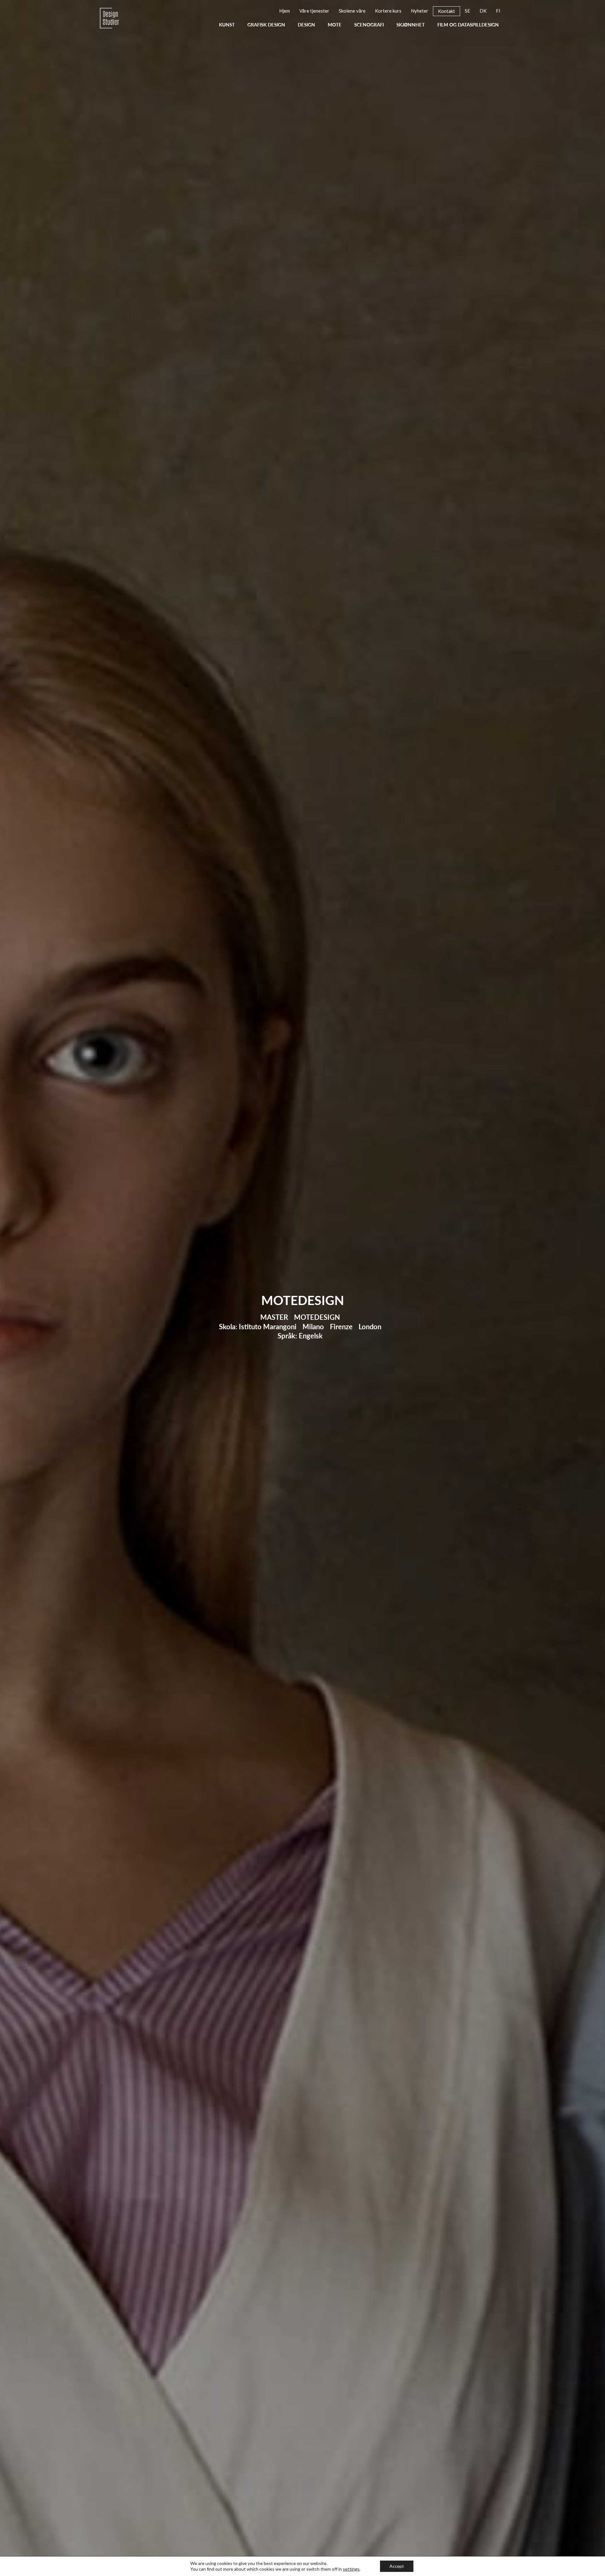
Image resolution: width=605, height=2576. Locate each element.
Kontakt (266, 208)
